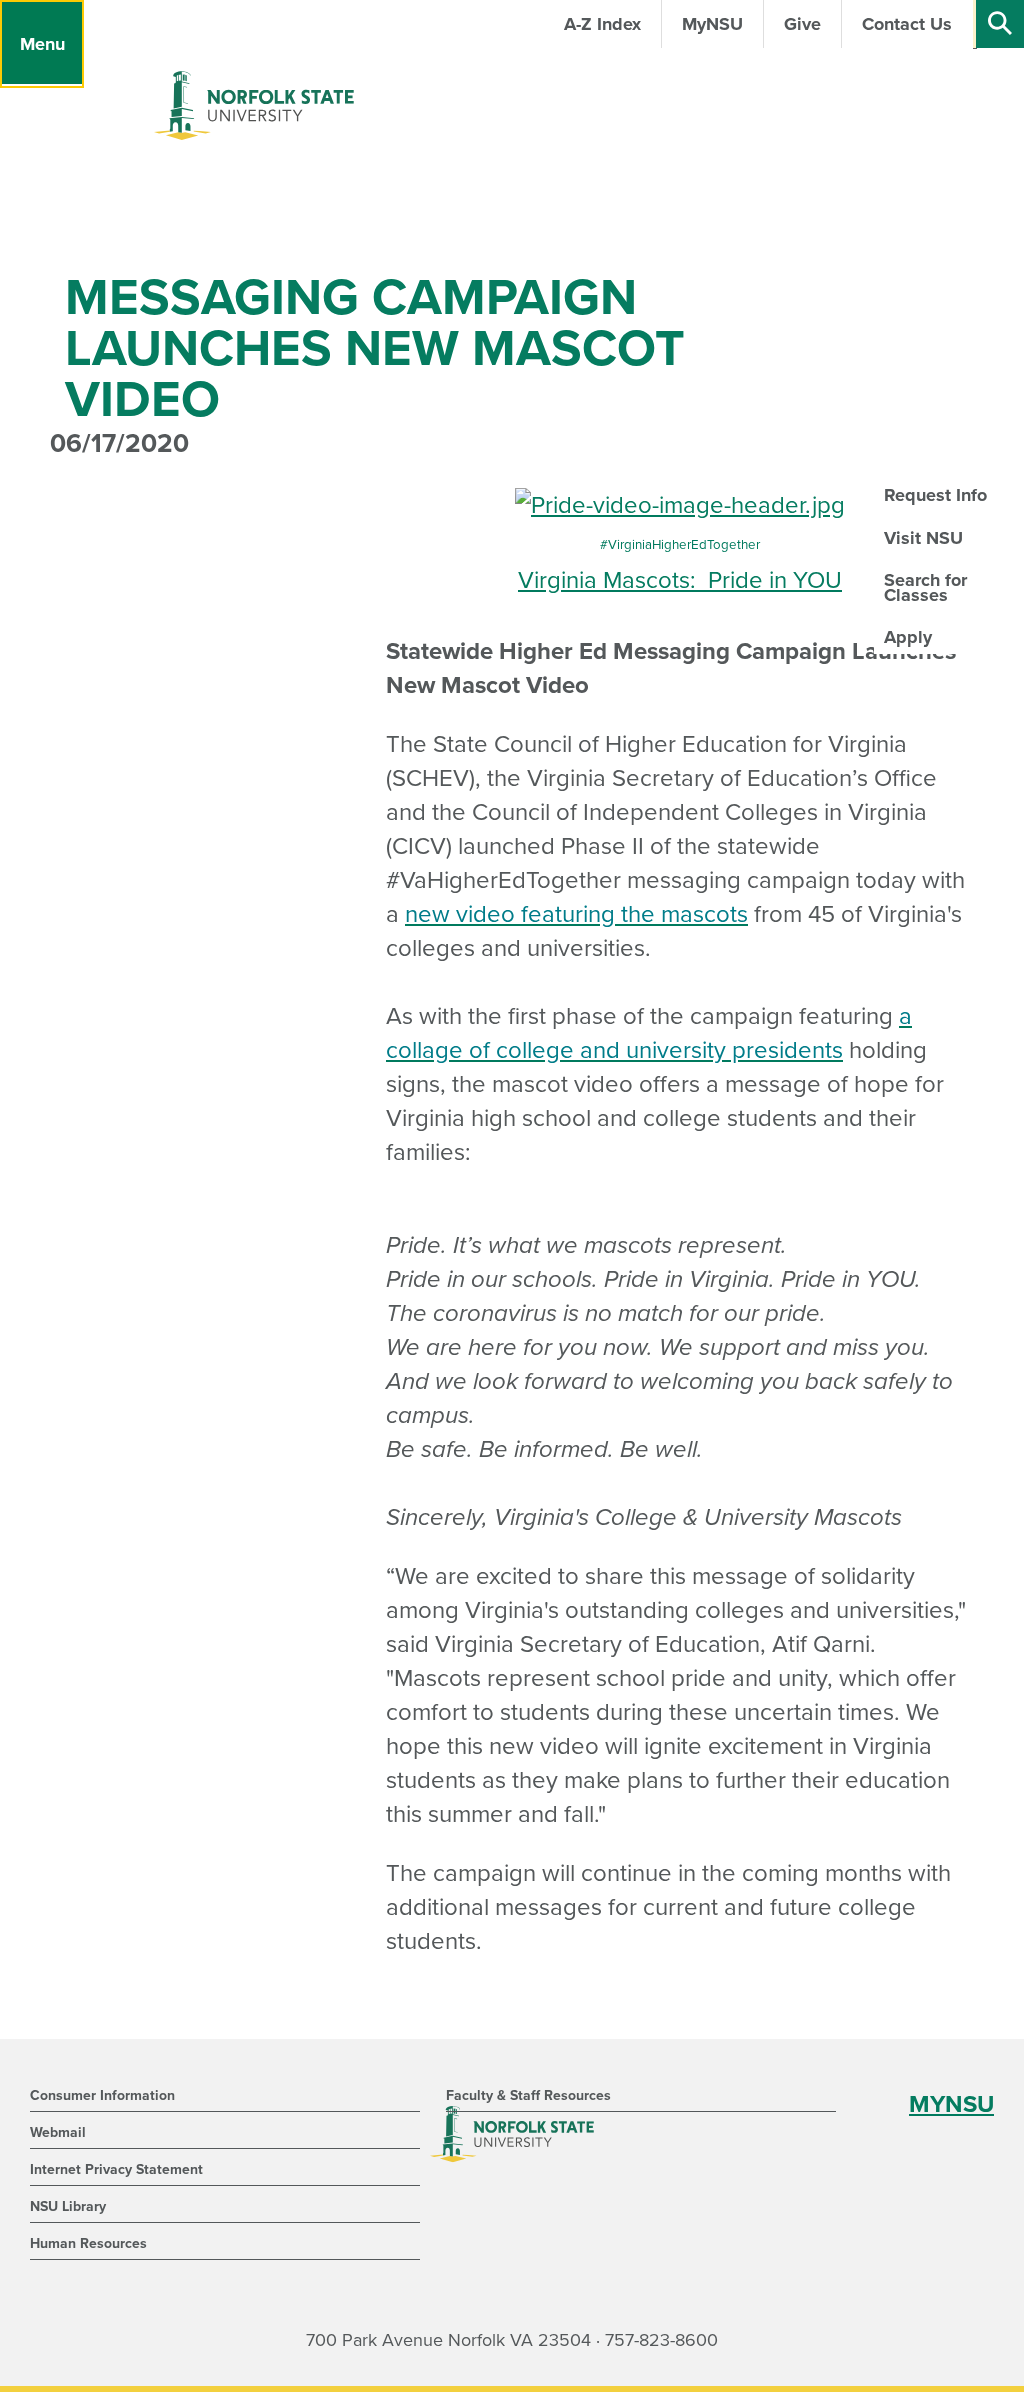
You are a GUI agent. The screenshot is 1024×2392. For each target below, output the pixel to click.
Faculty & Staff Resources (528, 2095)
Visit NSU (923, 538)
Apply (908, 637)
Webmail (58, 2132)
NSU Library (68, 2206)
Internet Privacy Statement (116, 2169)
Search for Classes (925, 587)
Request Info (935, 495)
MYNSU (951, 2104)
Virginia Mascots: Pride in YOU (680, 580)
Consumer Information (102, 2095)
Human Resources (88, 2243)
